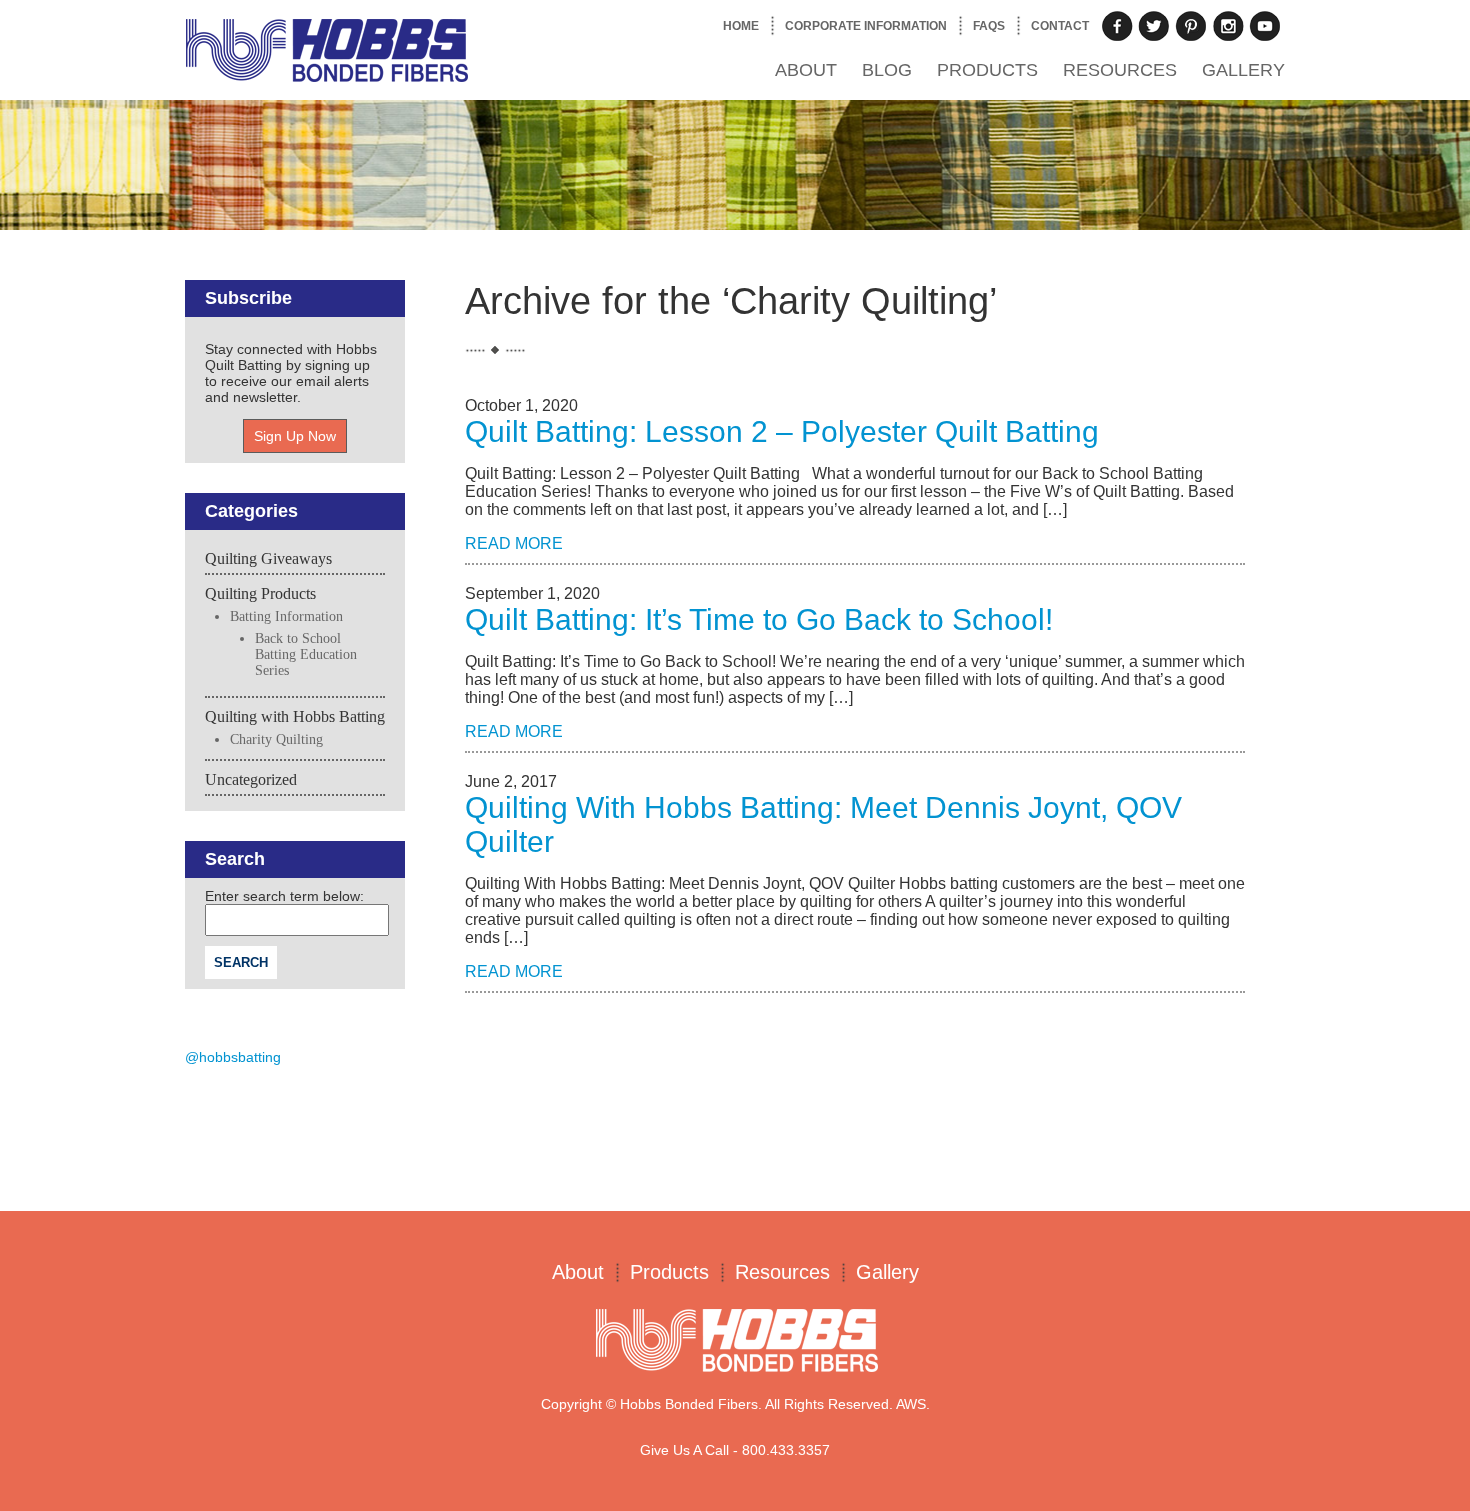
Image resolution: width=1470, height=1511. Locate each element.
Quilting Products (260, 593)
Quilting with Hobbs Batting (295, 716)
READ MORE (514, 543)
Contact (1060, 26)
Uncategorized (251, 779)
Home (741, 26)
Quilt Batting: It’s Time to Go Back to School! (759, 619)
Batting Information (286, 616)
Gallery (1243, 70)
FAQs (989, 26)
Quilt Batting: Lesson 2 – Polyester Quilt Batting (782, 431)
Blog (887, 70)
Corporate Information (866, 26)
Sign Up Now (295, 436)
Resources (1120, 70)
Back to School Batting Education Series (306, 654)
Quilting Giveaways (268, 558)
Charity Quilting (276, 739)
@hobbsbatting (233, 1057)
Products (987, 70)
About (806, 70)
